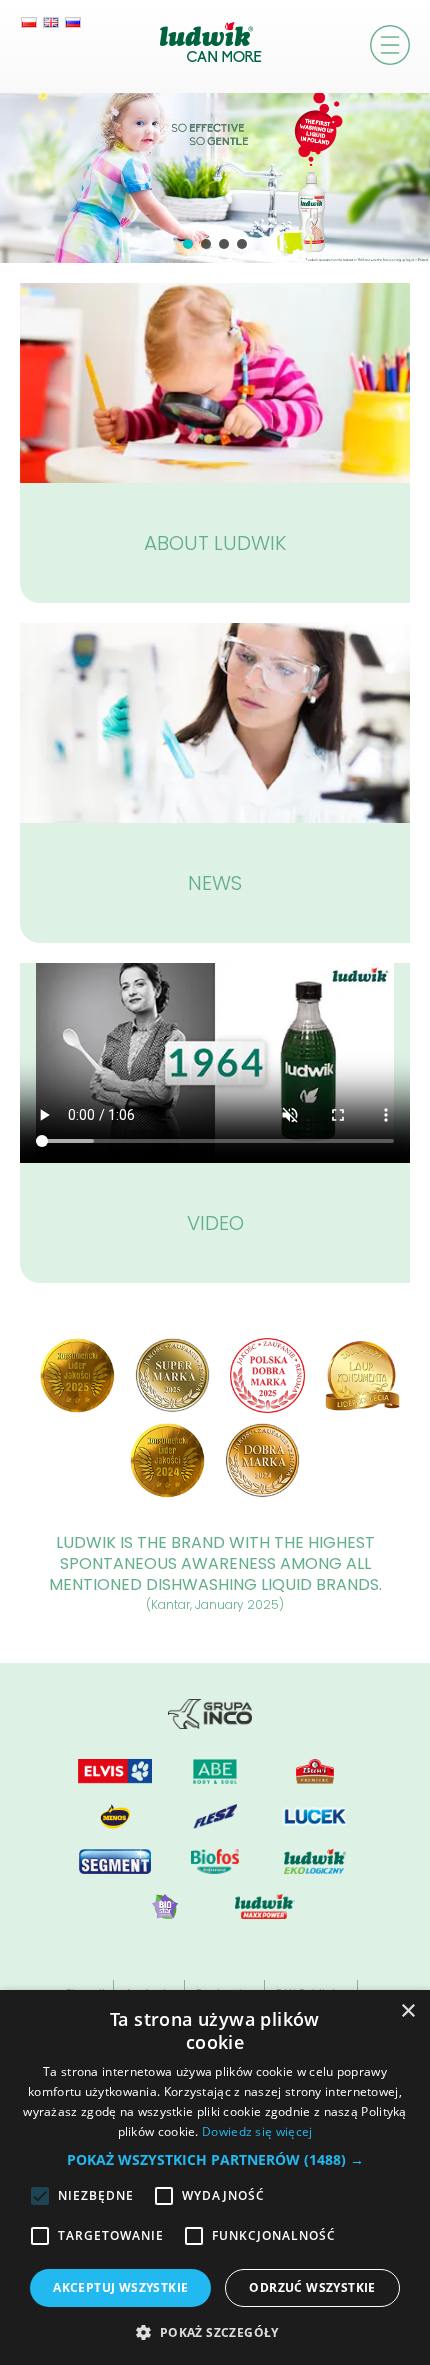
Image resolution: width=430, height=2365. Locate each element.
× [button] (407, 2011)
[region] (215, 178)
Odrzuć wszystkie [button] (312, 2287)
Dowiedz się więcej (257, 2131)
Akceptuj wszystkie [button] (120, 2287)
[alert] (215, 2177)
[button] (188, 244)
